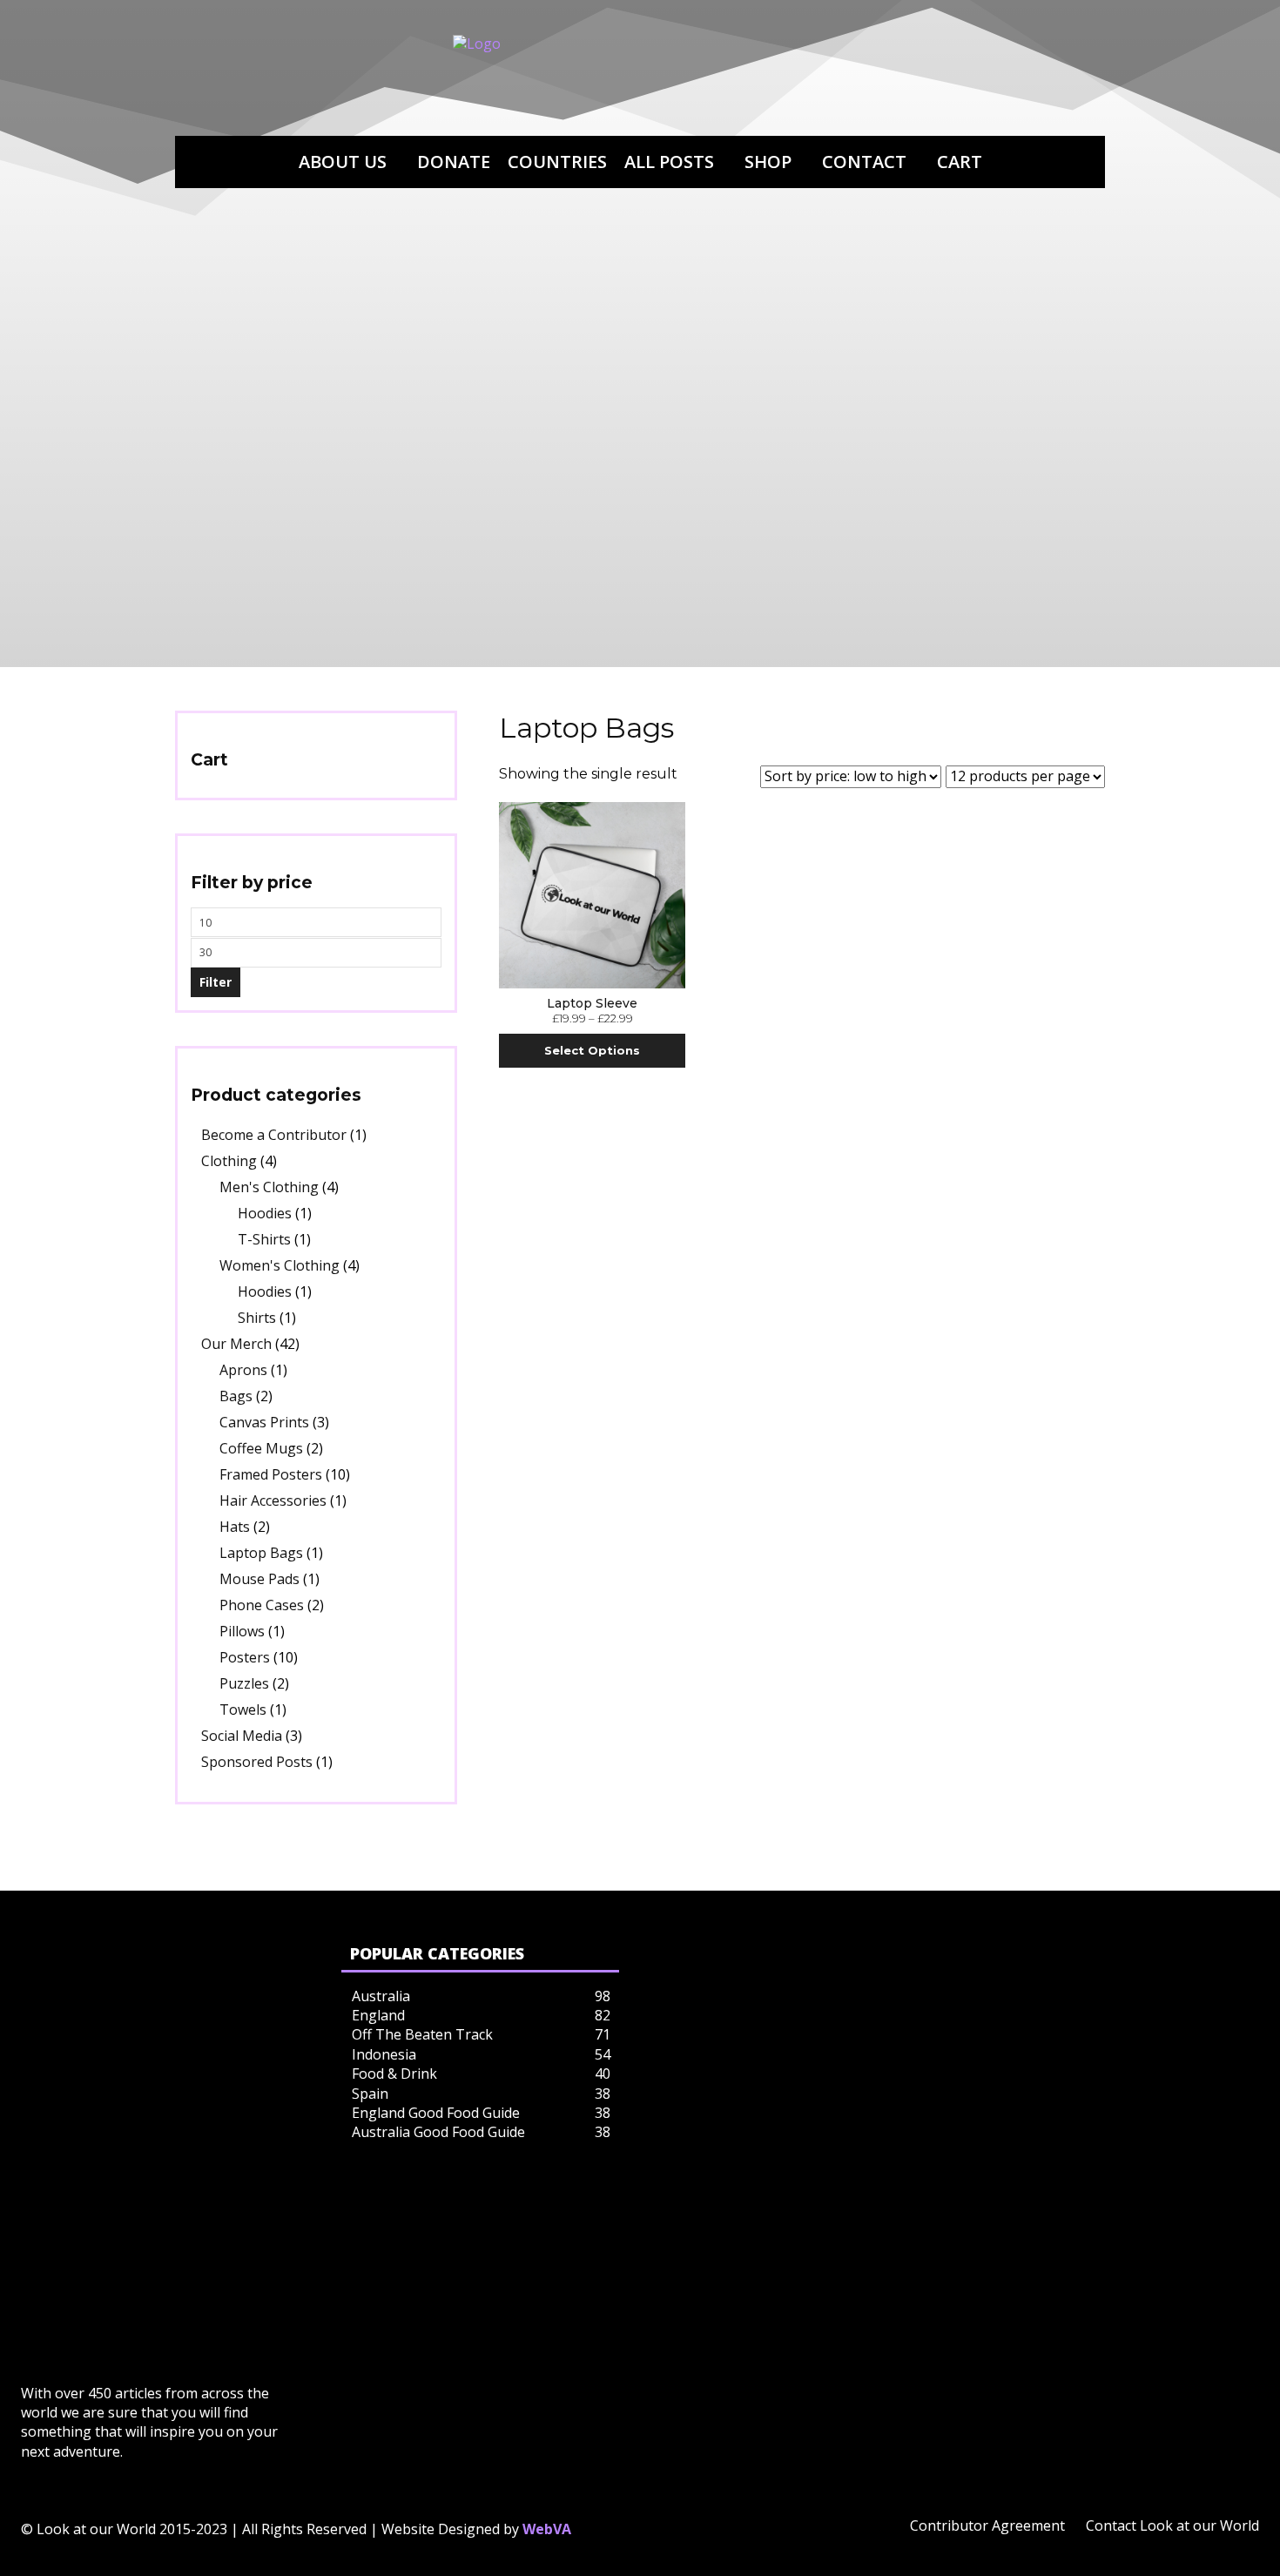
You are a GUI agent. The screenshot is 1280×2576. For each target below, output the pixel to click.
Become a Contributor (274, 1135)
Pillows (242, 1631)
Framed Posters (271, 1474)
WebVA (547, 2529)
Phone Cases (262, 1605)
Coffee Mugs (261, 1448)
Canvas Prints (264, 1422)
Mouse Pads (259, 1579)
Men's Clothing (269, 1187)
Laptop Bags (261, 1553)
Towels (243, 1709)
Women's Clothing (280, 1265)
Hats (235, 1527)
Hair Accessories (273, 1500)
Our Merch (236, 1344)
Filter (216, 982)
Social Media (242, 1736)
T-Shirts (264, 1239)
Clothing (229, 1161)
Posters (245, 1657)
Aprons (243, 1370)
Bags (236, 1396)
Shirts (257, 1318)
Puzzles (244, 1683)
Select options (592, 1050)
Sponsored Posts (257, 1762)
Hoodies (265, 1213)
